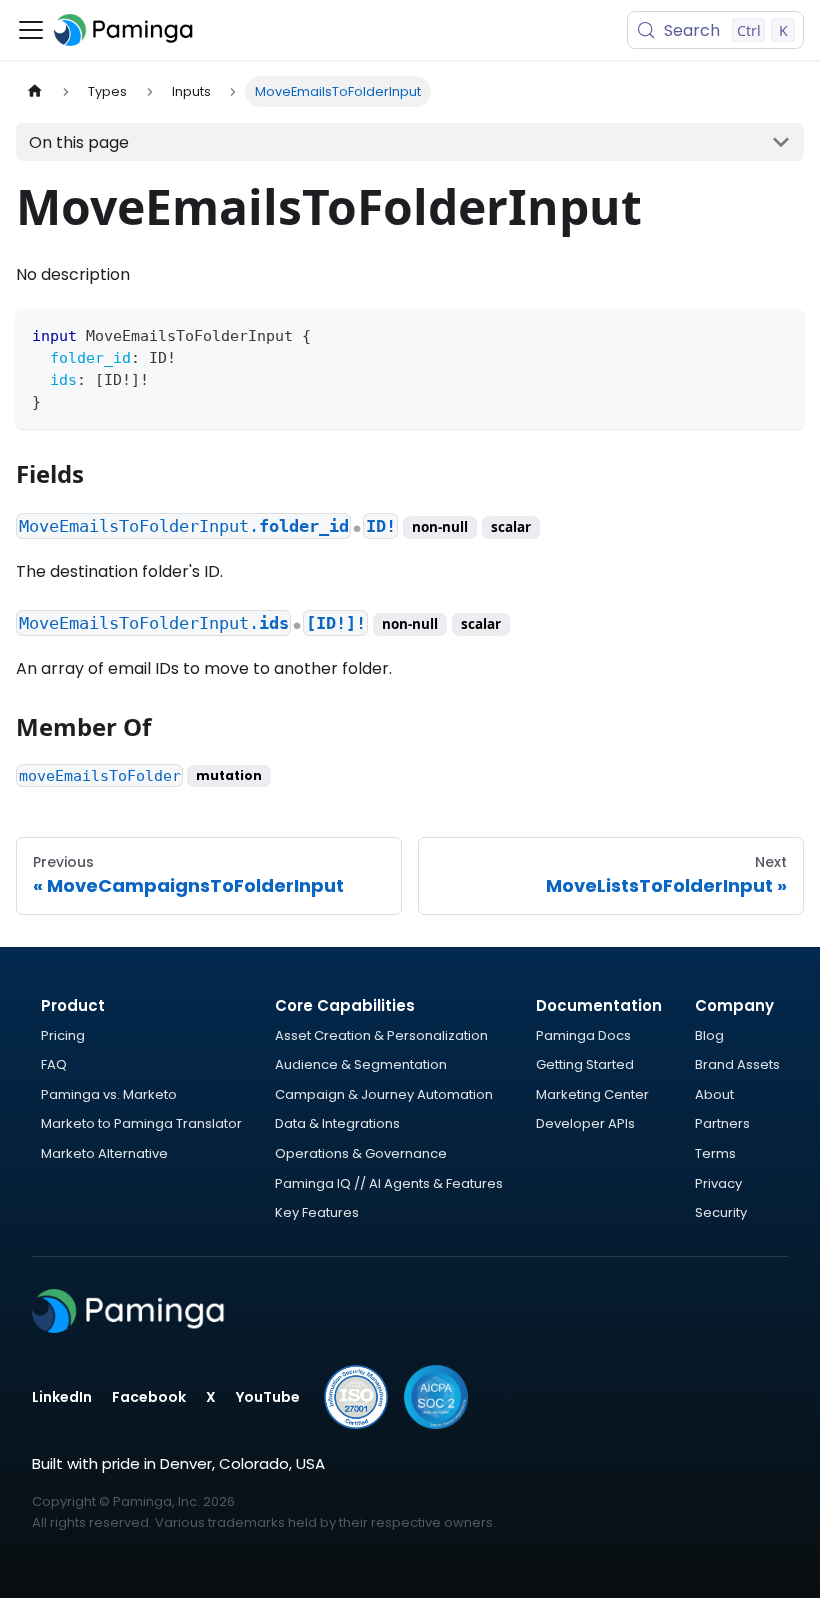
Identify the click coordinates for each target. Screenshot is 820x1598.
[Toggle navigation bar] (31, 30)
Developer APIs (585, 1123)
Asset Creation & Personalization (381, 1035)
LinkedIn (62, 1397)
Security (721, 1212)
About (714, 1094)
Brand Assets (737, 1064)
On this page (79, 142)
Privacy (718, 1183)
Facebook (149, 1397)
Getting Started (585, 1064)
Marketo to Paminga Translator (141, 1123)
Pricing (63, 1035)
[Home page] (35, 91)
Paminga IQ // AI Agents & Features (389, 1183)
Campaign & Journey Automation (384, 1094)
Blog (709, 1035)
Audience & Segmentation (361, 1064)
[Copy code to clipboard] (779, 333)
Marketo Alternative (104, 1153)
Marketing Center (592, 1094)
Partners (722, 1123)
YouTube (268, 1397)
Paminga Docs (583, 1035)
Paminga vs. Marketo (109, 1094)
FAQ (54, 1064)
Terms (715, 1153)
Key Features (317, 1212)
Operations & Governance (361, 1153)
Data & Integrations (337, 1123)
